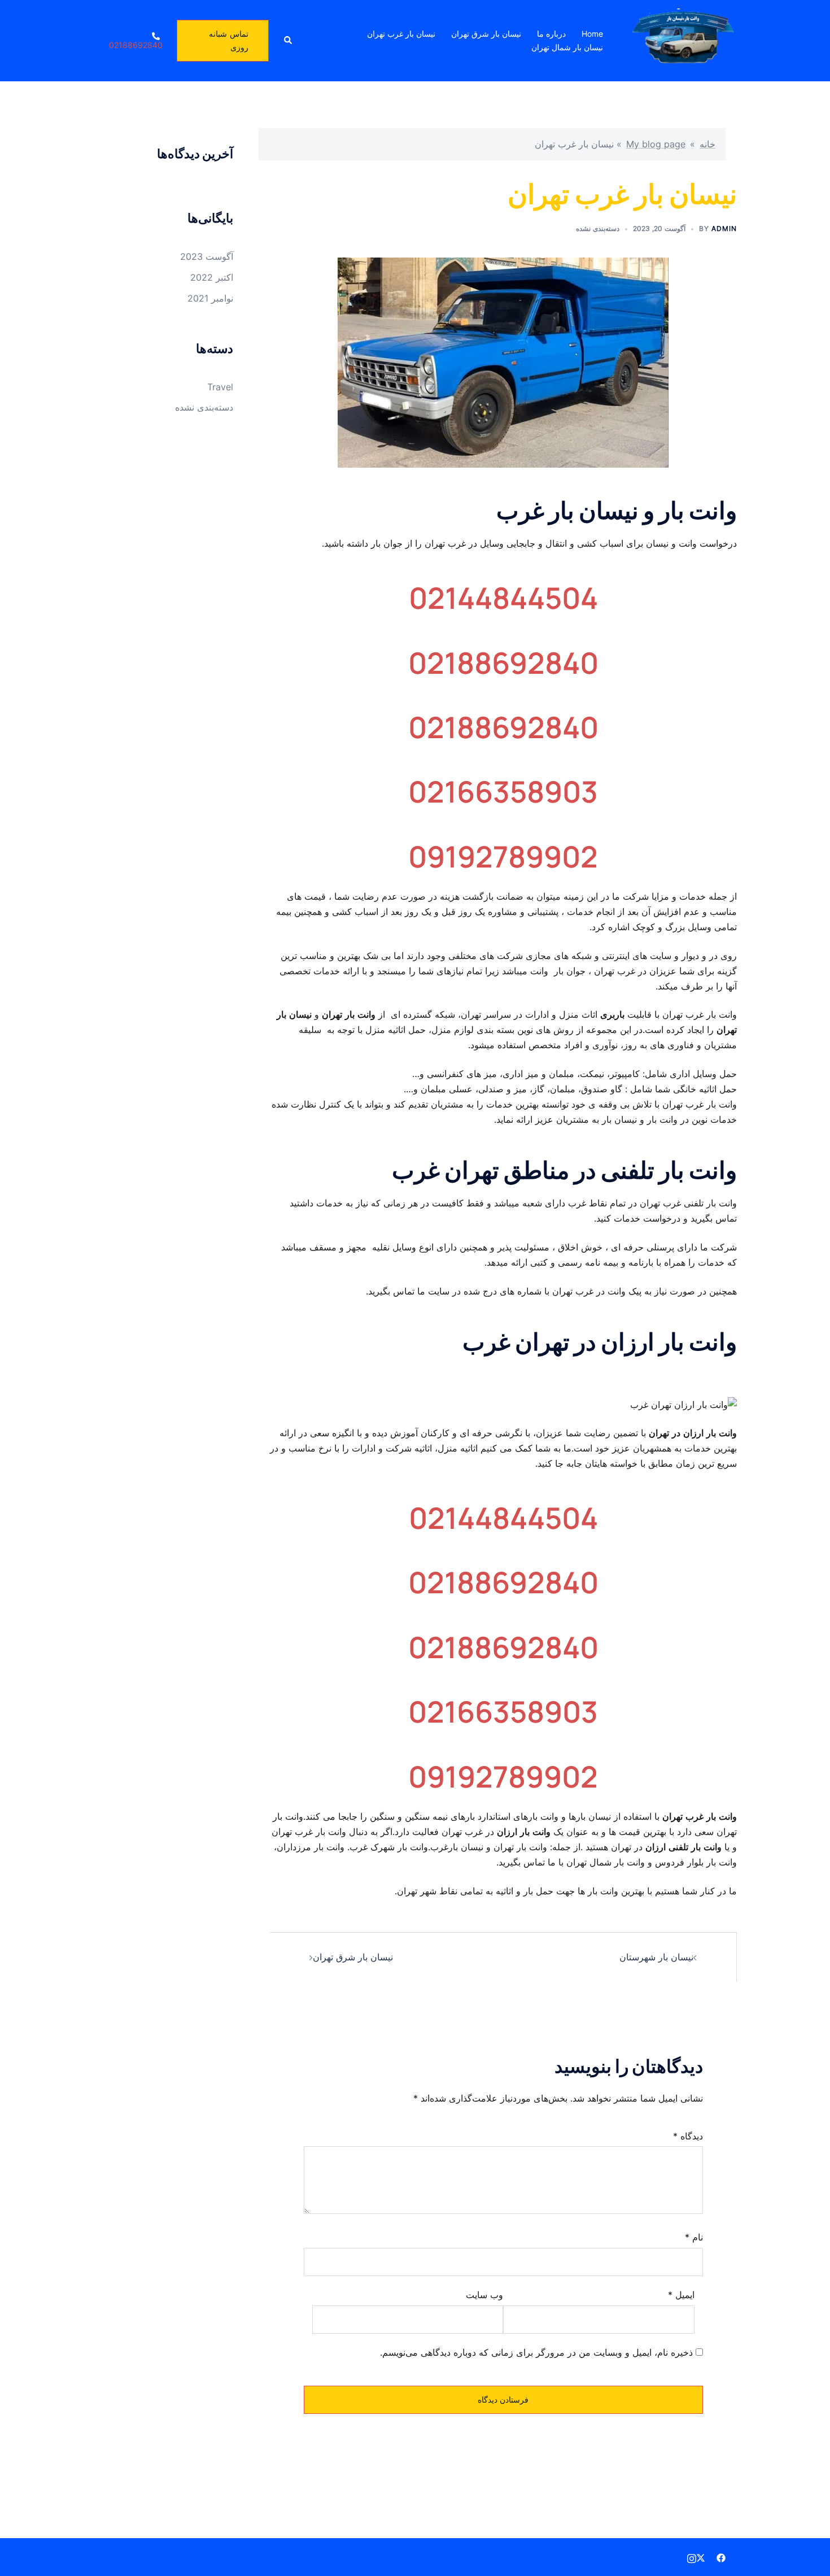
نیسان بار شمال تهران (567, 47)
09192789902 (503, 857)
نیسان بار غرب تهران (401, 34)
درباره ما (551, 34)
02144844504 (503, 598)
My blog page (656, 144)
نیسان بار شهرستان (656, 1957)
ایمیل (681, 2295)
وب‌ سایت (484, 2295)
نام (694, 2237)
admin (724, 228)
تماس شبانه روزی (229, 40)
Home (592, 34)
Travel (220, 387)
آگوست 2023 (207, 256)
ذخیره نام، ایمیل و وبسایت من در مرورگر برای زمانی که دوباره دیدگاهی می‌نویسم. (536, 2352)
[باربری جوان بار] (682, 40)
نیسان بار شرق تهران (486, 34)
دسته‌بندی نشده (598, 228)
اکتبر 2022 (212, 277)
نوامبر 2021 (210, 298)
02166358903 (503, 792)
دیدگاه (688, 2136)
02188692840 (503, 663)
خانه (707, 144)
